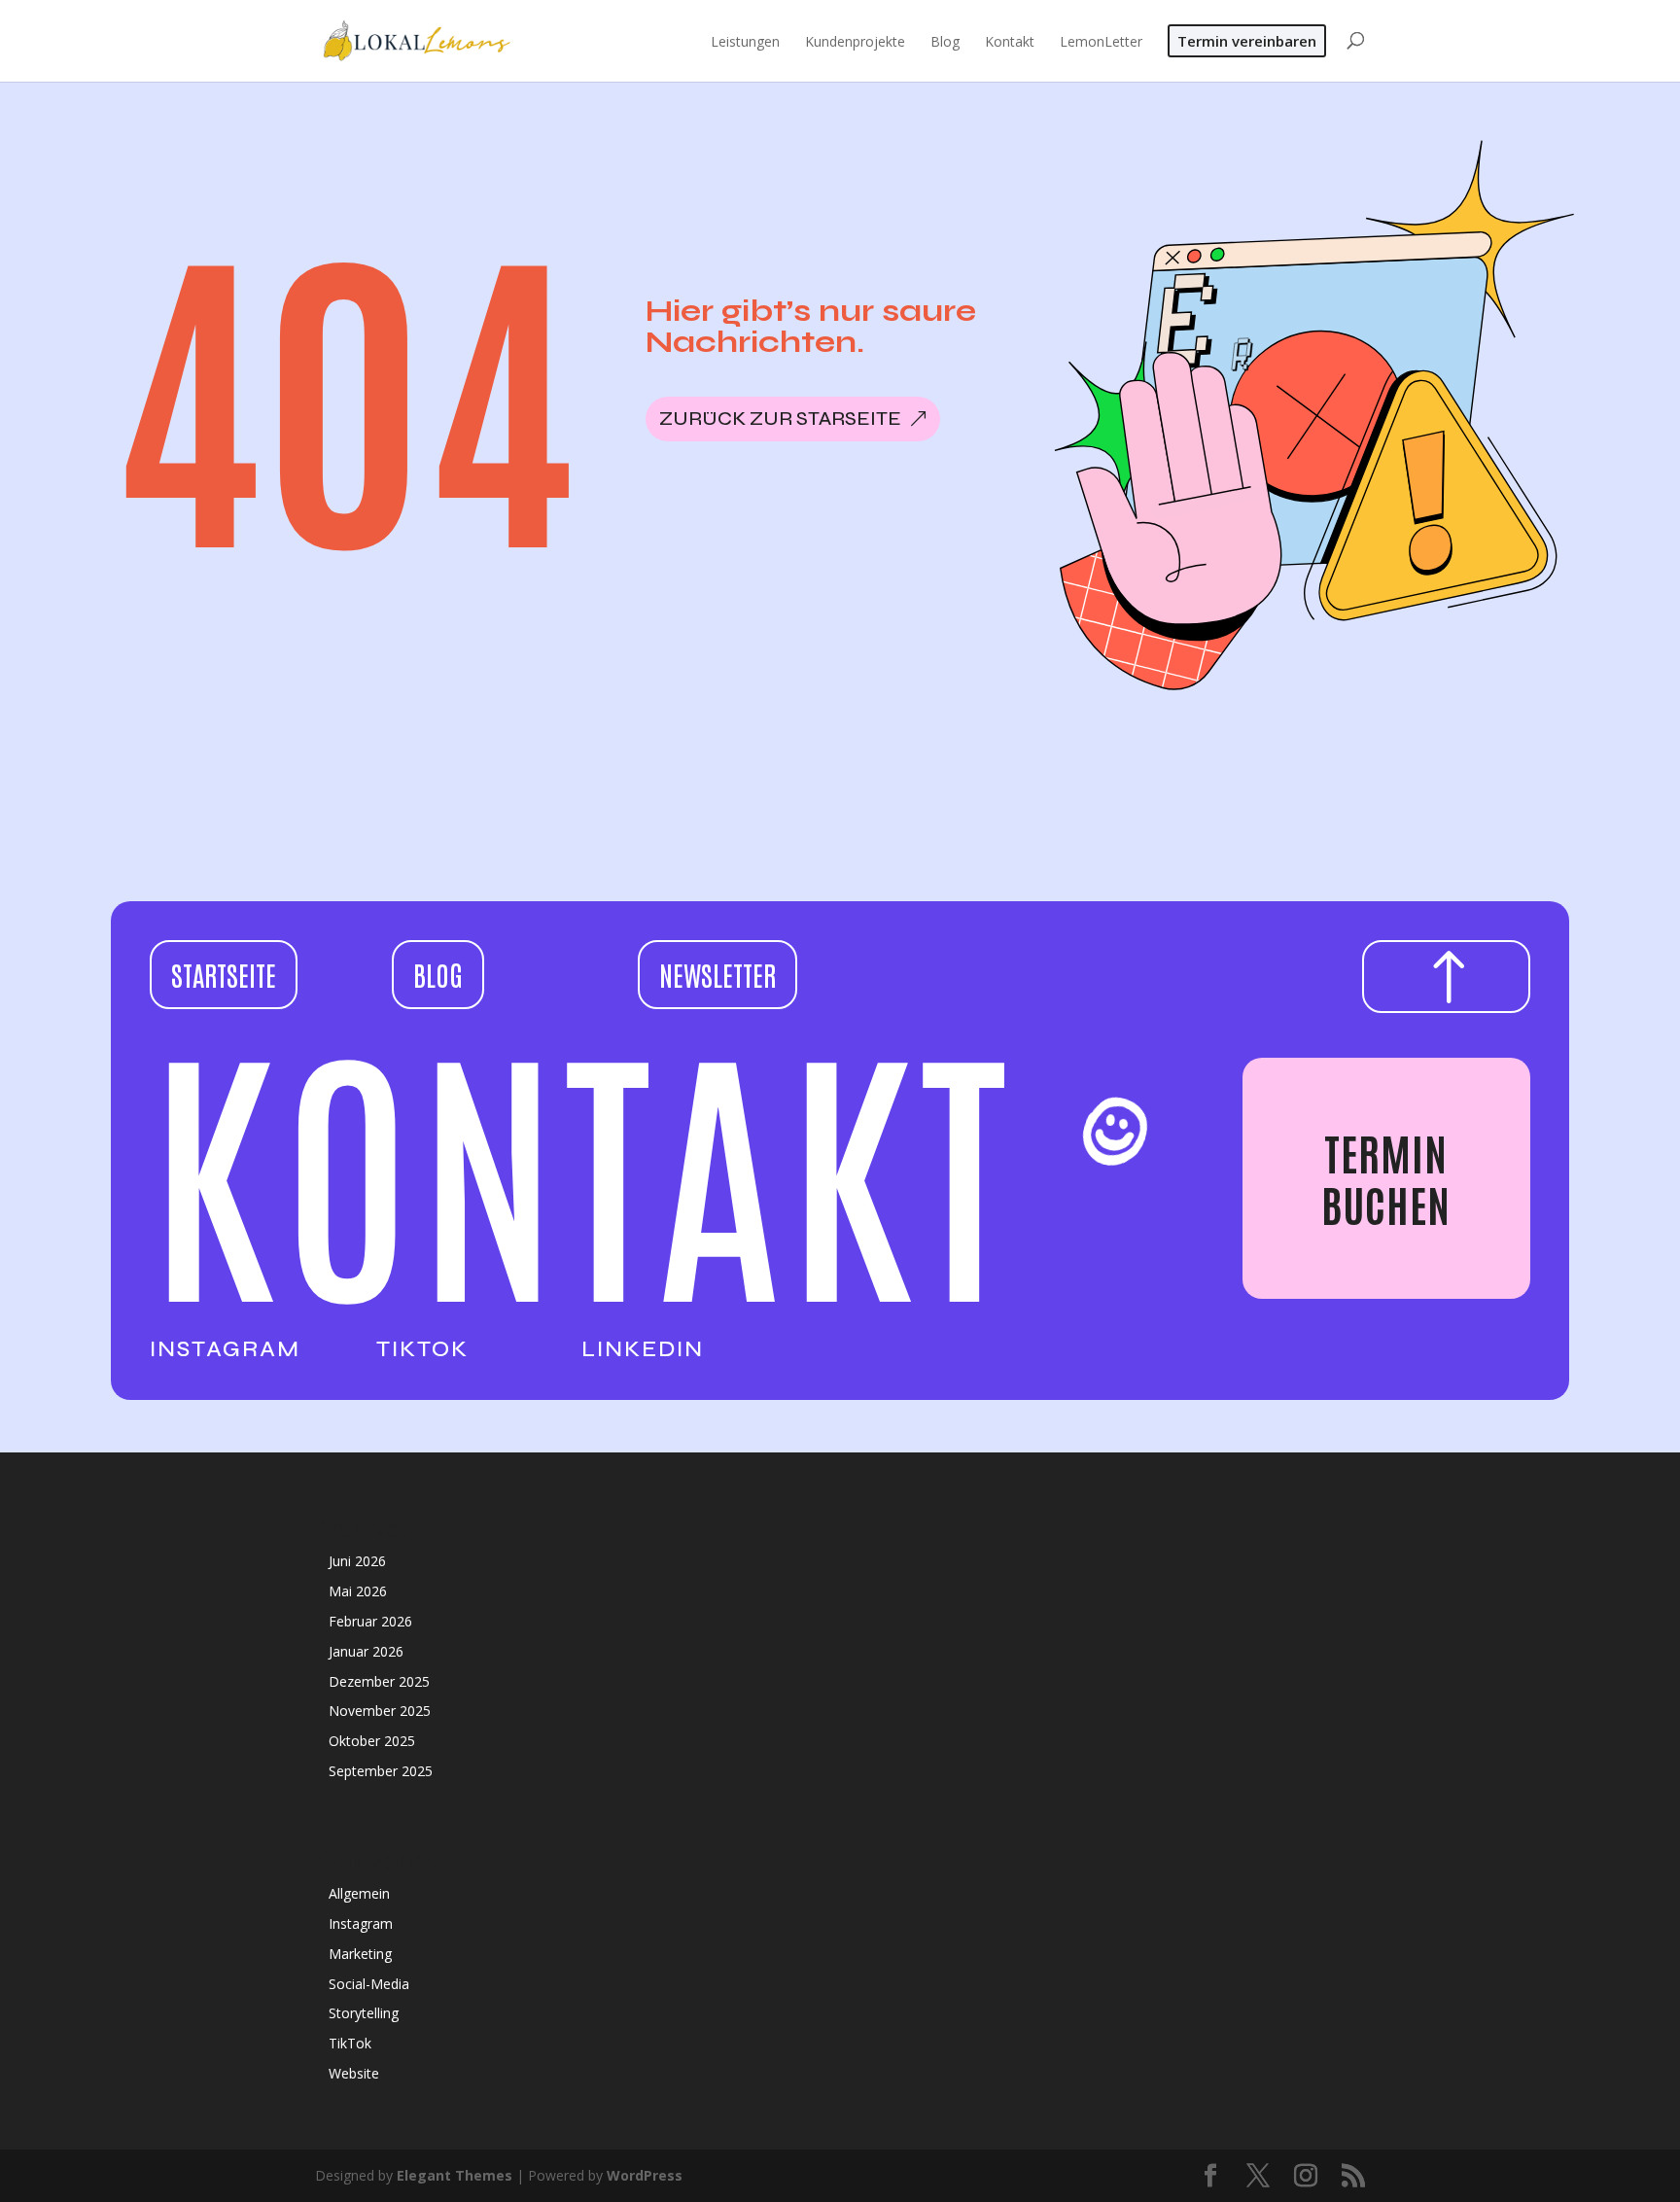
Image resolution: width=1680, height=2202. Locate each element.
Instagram (225, 1349)
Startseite (224, 974)
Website (354, 2073)
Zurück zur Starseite (780, 419)
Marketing (360, 1954)
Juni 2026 (357, 1561)
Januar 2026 (366, 1651)
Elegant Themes (455, 2175)
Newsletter (717, 974)
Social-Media (369, 1984)
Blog (438, 974)
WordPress (645, 2175)
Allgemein (359, 1893)
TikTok (422, 1349)
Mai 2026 (358, 1591)
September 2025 (381, 1771)
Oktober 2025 (372, 1741)
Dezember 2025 (379, 1681)
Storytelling (364, 2013)
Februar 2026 (370, 1621)
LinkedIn (643, 1349)
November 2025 (380, 1711)
